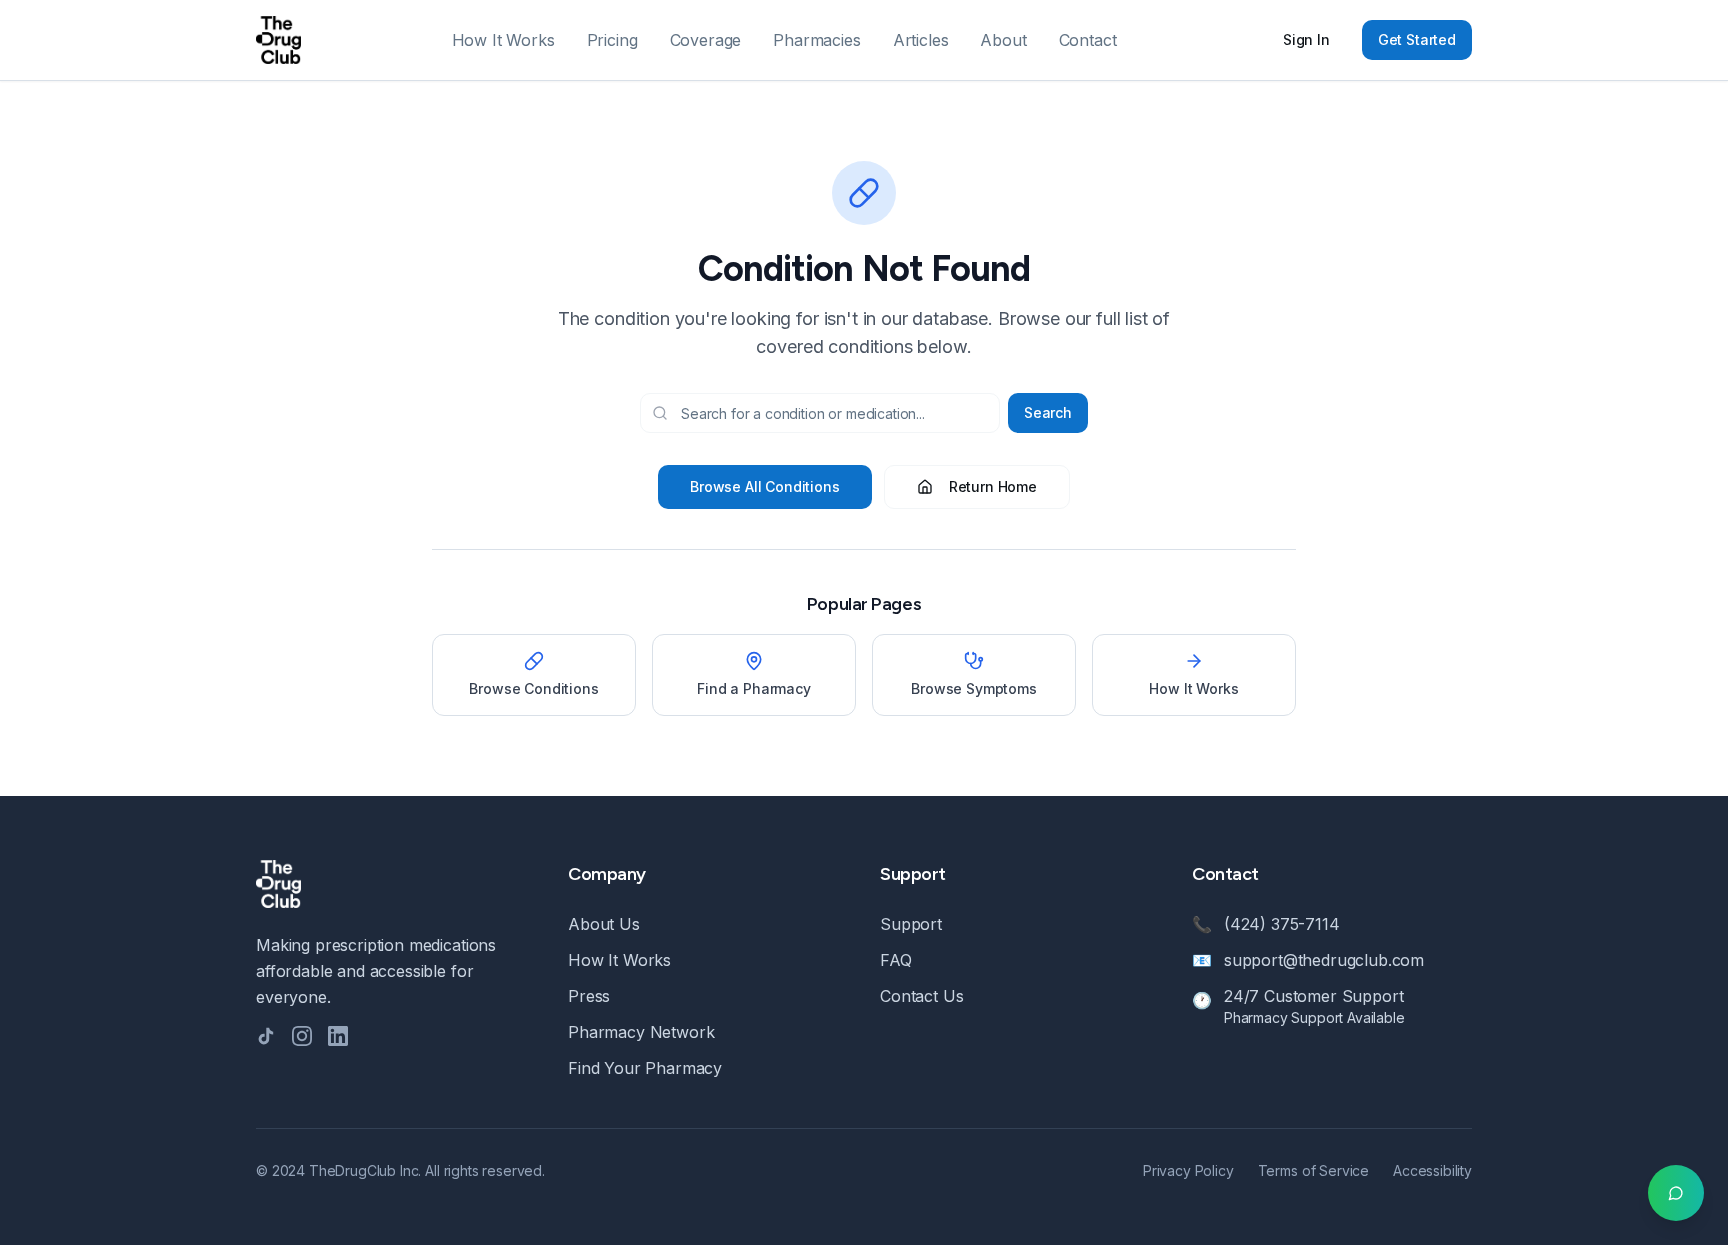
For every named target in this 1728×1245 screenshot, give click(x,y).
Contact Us (921, 996)
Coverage (706, 40)
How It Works (503, 40)
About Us (604, 924)
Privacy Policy (1188, 1170)
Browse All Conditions (765, 486)
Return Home (993, 486)
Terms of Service (1313, 1170)
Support (911, 924)
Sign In (1306, 39)
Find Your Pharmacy (645, 1068)
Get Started (1417, 39)
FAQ (896, 960)
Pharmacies (816, 40)
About (1003, 40)
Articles (921, 40)
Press (589, 996)
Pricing (612, 40)
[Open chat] (1676, 1193)
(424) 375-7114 (1282, 924)
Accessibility (1432, 1170)
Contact (1088, 40)
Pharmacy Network (641, 1032)
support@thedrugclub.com (1324, 960)
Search (1048, 412)
